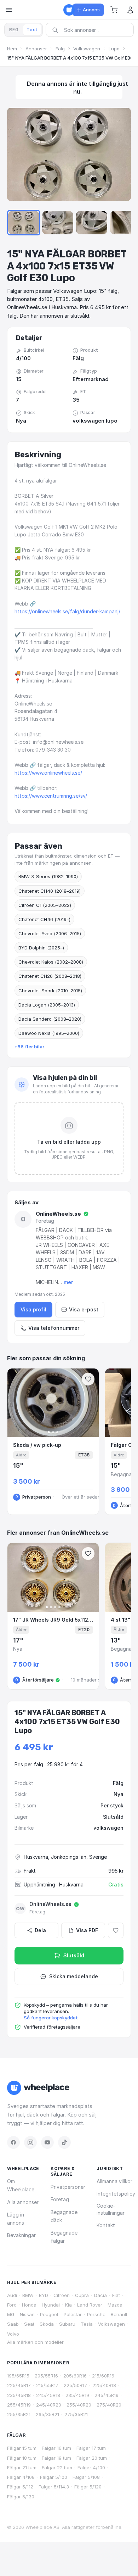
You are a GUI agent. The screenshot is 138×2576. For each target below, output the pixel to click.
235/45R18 (19, 2395)
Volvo (13, 2334)
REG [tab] (14, 30)
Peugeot (49, 2314)
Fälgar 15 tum (22, 2448)
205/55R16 (46, 2376)
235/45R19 (77, 2395)
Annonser (36, 49)
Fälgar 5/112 (20, 2487)
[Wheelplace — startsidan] (69, 10)
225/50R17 (75, 2385)
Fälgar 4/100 (91, 2468)
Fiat (116, 2295)
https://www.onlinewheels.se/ (48, 773)
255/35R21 (19, 2414)
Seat (29, 2324)
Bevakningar (21, 2235)
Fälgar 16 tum (56, 2448)
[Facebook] (13, 2142)
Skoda (47, 2324)
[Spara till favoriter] (88, 1379)
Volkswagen (87, 49)
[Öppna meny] (9, 10)
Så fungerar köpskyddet (51, 2018)
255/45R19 (19, 2405)
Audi (12, 2295)
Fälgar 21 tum (22, 2468)
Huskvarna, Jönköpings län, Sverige (65, 1857)
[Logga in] (130, 10)
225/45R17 (19, 2385)
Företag (60, 2199)
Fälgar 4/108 (21, 2477)
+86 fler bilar (29, 1047)
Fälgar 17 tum (91, 2448)
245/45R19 (107, 2395)
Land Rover (90, 2305)
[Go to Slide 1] (24, 223)
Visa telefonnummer (54, 1328)
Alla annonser (23, 2202)
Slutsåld (74, 1955)
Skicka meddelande (74, 1976)
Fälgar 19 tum (56, 2458)
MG (11, 2314)
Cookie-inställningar (111, 2209)
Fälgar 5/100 (54, 2477)
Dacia (100, 2295)
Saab (13, 2324)
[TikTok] (64, 2142)
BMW (28, 2295)
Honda (29, 2305)
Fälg (60, 49)
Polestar (73, 2314)
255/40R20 (79, 2405)
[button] (114, 10)
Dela (40, 1930)
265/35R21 (47, 2414)
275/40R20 (109, 2405)
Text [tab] (32, 30)
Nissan (27, 2314)
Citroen (62, 2295)
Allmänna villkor (114, 2181)
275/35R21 (76, 2414)
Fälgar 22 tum (57, 2468)
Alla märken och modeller (35, 2342)
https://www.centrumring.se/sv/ (51, 796)
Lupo (114, 49)
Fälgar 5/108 (86, 2477)
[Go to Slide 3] (58, 223)
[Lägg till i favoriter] (116, 1930)
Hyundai (51, 2305)
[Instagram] (30, 2142)
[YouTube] (47, 2142)
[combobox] (92, 30)
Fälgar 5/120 (88, 2487)
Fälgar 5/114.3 (54, 2487)
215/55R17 (47, 2385)
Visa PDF (87, 1930)
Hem (12, 49)
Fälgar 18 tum (22, 2458)
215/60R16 (103, 2376)
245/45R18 (48, 2395)
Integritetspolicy (116, 2194)
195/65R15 (18, 2376)
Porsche (96, 2314)
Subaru (67, 2324)
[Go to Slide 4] (92, 223)
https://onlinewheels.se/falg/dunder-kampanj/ (67, 611)
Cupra (82, 2295)
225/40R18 (104, 2385)
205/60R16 (75, 2376)
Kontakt (106, 2225)
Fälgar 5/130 (21, 2497)
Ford (12, 2305)
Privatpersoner (68, 2187)
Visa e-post (84, 1309)
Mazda (115, 2305)
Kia (68, 2305)
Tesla (87, 2324)
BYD (44, 2295)
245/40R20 (49, 2405)
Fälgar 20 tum (92, 2458)
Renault (119, 2314)
